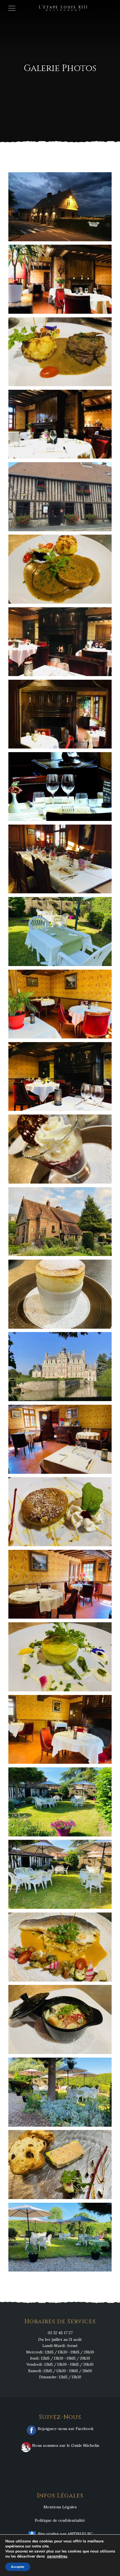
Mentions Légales (60, 2507)
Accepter (18, 2567)
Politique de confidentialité (60, 2520)
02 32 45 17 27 (60, 2333)
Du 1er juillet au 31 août (60, 2339)
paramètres (57, 2556)
